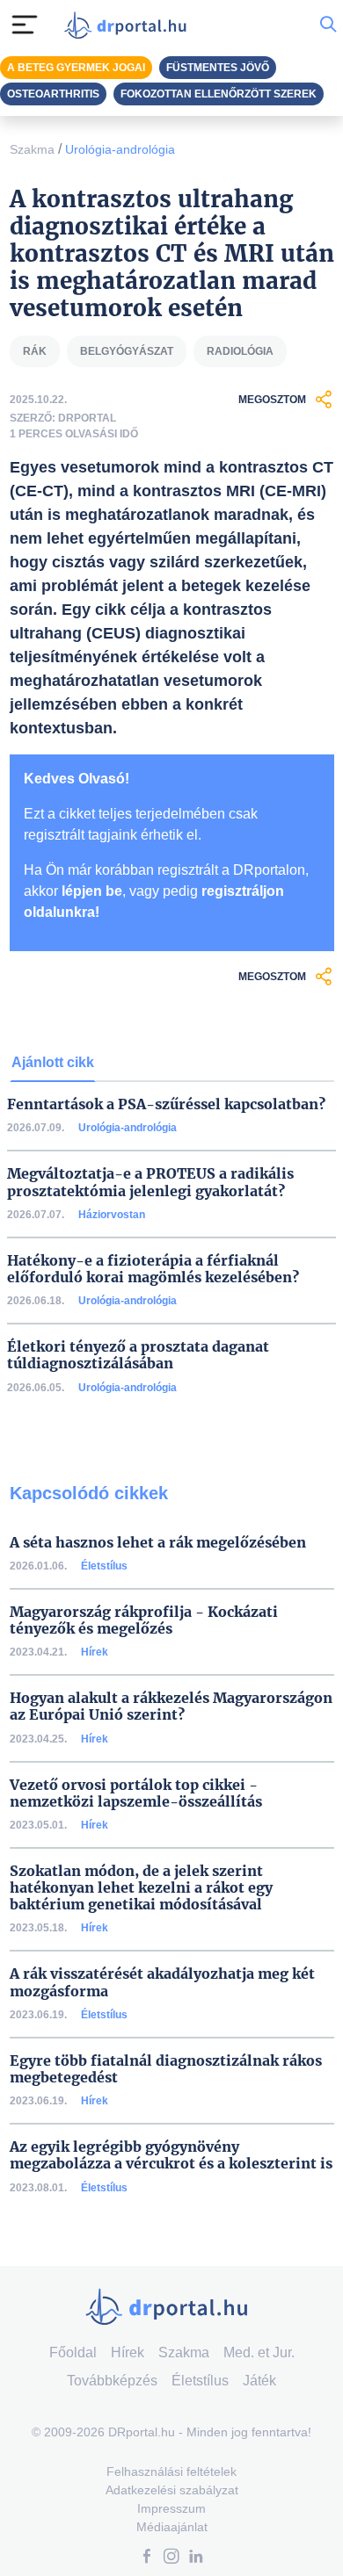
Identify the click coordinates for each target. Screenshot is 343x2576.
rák (35, 351)
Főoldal (73, 2352)
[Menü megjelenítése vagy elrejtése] (25, 25)
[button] (147, 2558)
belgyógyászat (127, 351)
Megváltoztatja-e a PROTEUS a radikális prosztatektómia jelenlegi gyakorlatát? (150, 1182)
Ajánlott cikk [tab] (53, 1062)
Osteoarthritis (53, 94)
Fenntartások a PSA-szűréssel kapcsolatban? (166, 1104)
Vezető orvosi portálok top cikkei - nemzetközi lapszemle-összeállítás (136, 1793)
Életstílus (104, 1566)
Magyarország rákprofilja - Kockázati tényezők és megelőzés (144, 1620)
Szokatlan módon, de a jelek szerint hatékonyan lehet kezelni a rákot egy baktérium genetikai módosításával (141, 1888)
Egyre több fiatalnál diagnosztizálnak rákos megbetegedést (166, 2069)
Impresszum (171, 2508)
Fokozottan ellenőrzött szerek (219, 94)
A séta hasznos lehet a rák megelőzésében (158, 1543)
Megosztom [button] (272, 400)
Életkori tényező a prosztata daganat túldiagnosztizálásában (138, 1355)
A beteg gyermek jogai (76, 68)
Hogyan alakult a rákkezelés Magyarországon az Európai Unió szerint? (171, 1707)
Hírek (95, 1652)
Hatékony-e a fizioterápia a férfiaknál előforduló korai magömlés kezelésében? (153, 1269)
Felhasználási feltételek (171, 2471)
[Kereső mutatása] (328, 25)
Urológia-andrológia (120, 149)
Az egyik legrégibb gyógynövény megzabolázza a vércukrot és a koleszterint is (171, 2155)
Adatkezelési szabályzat (172, 2490)
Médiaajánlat (172, 2527)
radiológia (240, 351)
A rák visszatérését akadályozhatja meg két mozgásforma (162, 1982)
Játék (259, 2381)
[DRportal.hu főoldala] (129, 25)
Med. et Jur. (259, 2352)
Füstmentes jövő (218, 68)
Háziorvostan (112, 1215)
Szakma (32, 149)
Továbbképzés (112, 2381)
